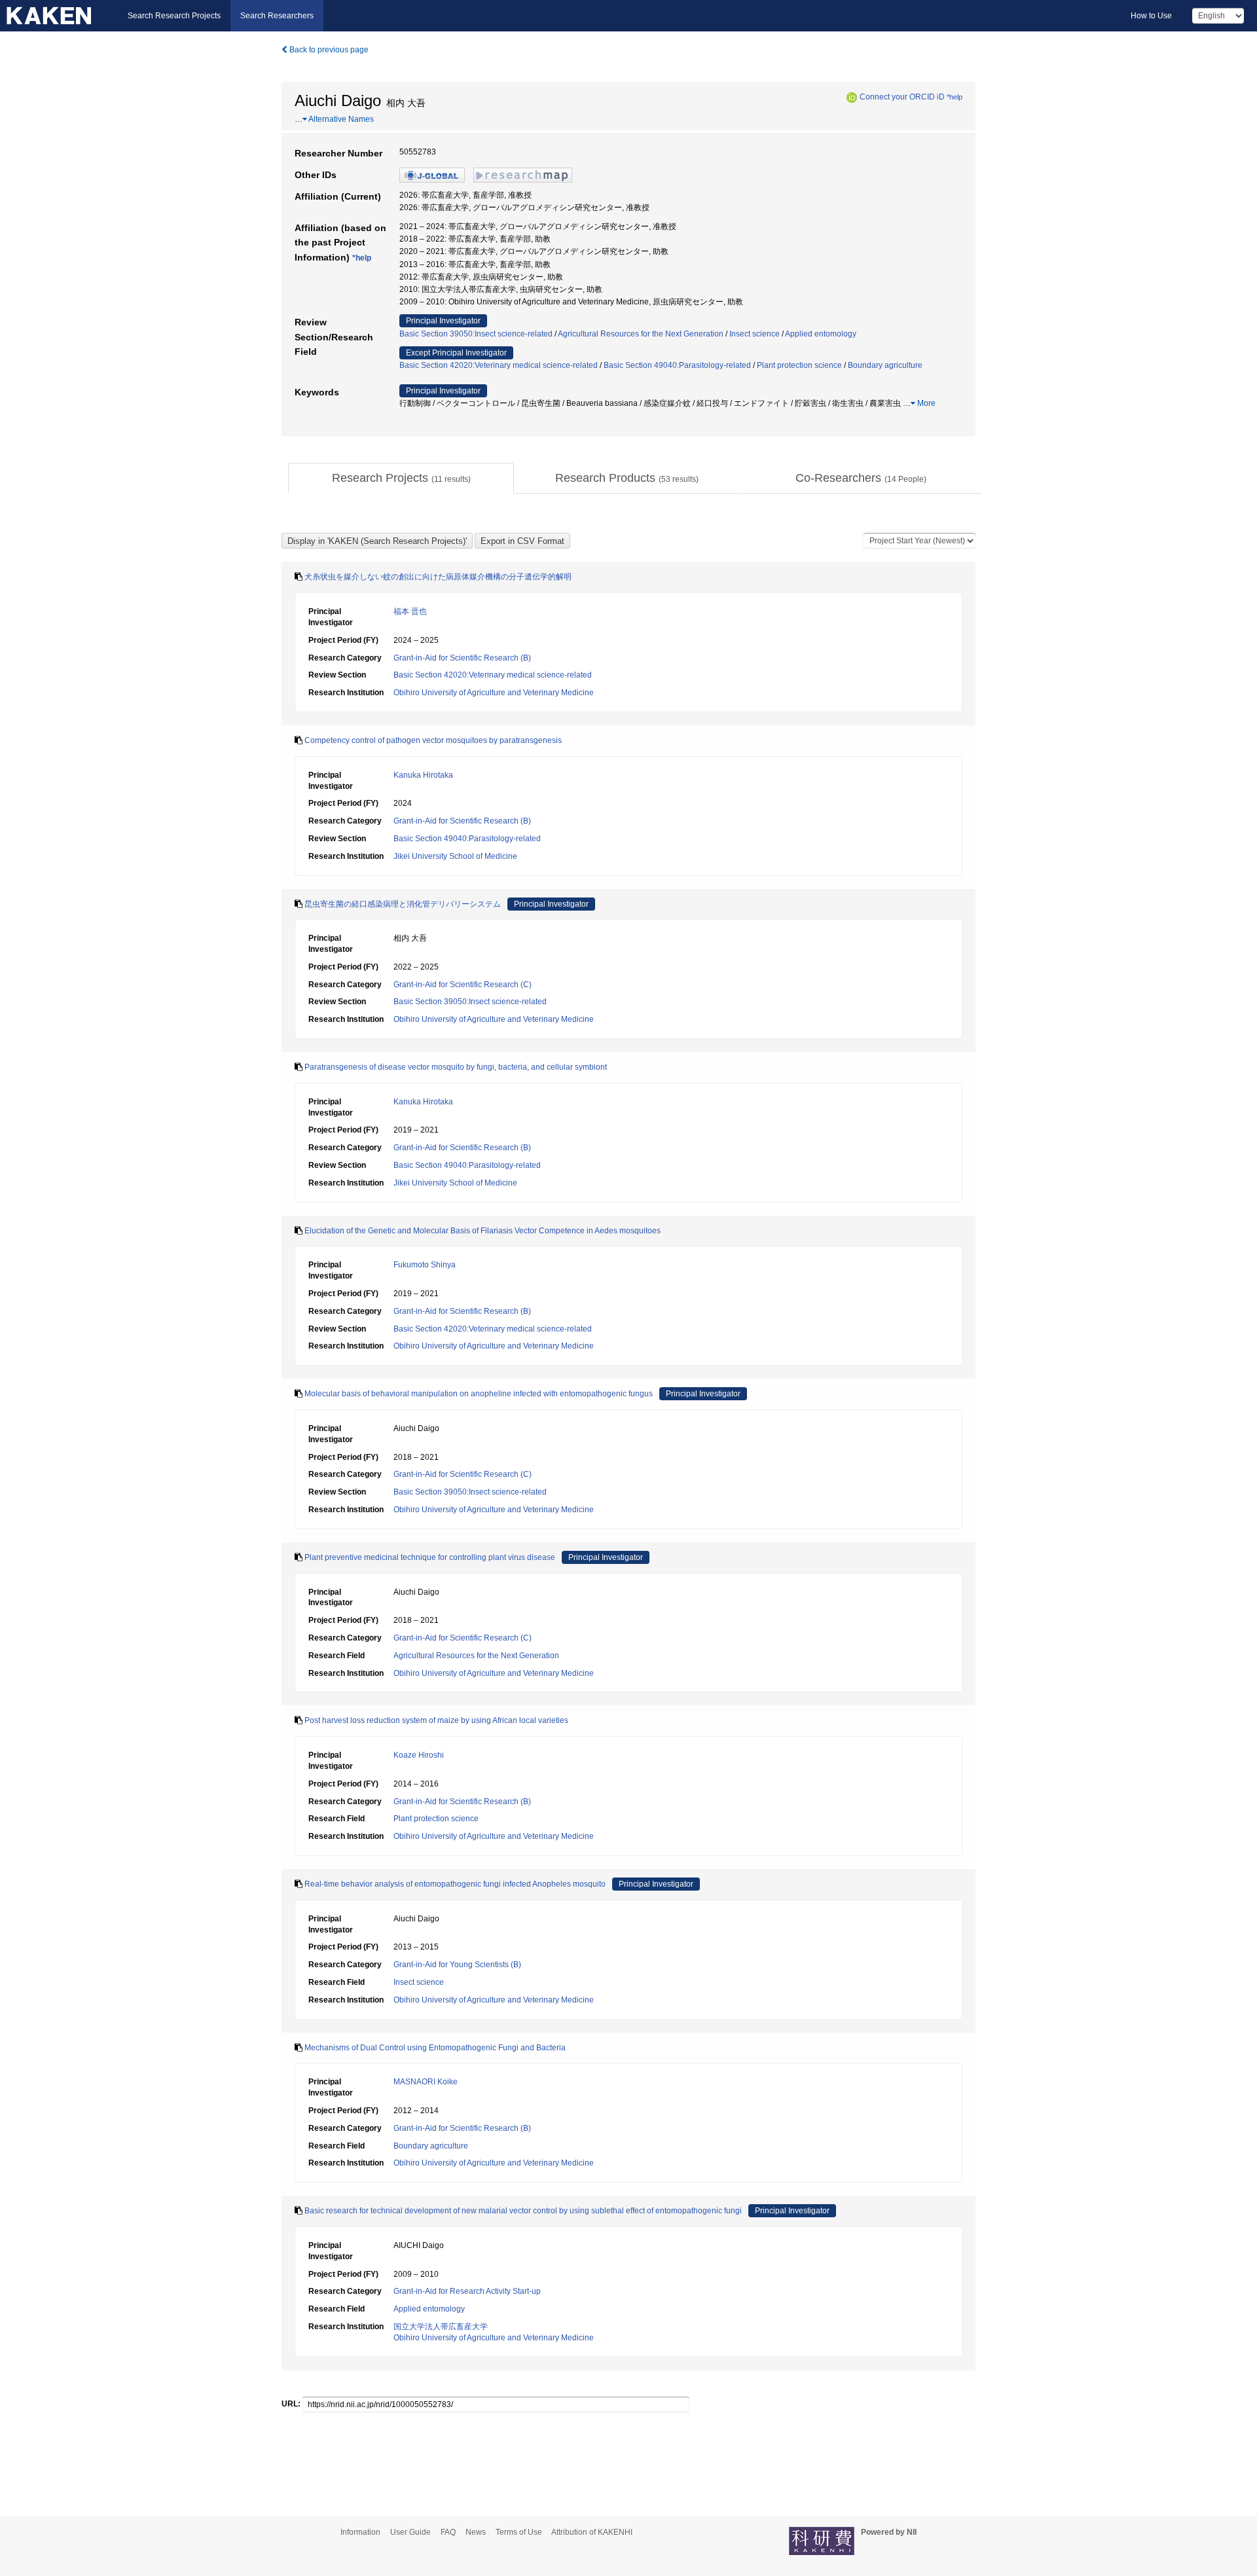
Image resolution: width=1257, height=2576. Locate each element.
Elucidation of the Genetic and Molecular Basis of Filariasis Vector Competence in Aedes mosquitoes (483, 1231)
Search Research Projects (174, 16)
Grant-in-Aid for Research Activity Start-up (467, 2291)
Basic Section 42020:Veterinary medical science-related (499, 365)
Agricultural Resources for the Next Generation (641, 334)
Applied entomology (821, 334)
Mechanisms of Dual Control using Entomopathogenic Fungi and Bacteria (435, 2048)
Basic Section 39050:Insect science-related (476, 334)
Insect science (755, 334)
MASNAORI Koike (426, 2082)
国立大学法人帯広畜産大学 (441, 2327)
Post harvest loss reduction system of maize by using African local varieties (436, 1720)
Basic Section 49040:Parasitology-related (677, 365)
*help (955, 97)
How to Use (1151, 16)
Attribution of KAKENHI (592, 2532)
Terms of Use (519, 2532)
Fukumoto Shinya (425, 1265)
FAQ (448, 2532)
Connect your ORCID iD (902, 97)
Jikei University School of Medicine (455, 856)
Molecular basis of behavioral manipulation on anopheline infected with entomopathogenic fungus (479, 1394)
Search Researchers (277, 16)
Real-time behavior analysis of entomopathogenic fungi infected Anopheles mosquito (455, 1884)
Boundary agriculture (885, 365)
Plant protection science (799, 365)
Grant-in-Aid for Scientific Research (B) (462, 658)
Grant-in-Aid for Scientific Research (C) (463, 985)
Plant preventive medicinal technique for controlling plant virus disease (430, 1557)
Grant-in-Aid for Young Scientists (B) (457, 1965)
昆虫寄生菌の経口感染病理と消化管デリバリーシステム (403, 904)
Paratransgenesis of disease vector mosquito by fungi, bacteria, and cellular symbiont (456, 1067)
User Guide (410, 2532)
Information (360, 2532)
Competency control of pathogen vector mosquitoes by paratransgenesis (433, 740)
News (476, 2532)
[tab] (401, 479)
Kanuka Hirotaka (423, 775)
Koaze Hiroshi (419, 1755)
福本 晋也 (410, 611)
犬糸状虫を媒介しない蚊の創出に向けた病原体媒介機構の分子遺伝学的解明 (438, 577)
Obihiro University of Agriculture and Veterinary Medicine (494, 693)
